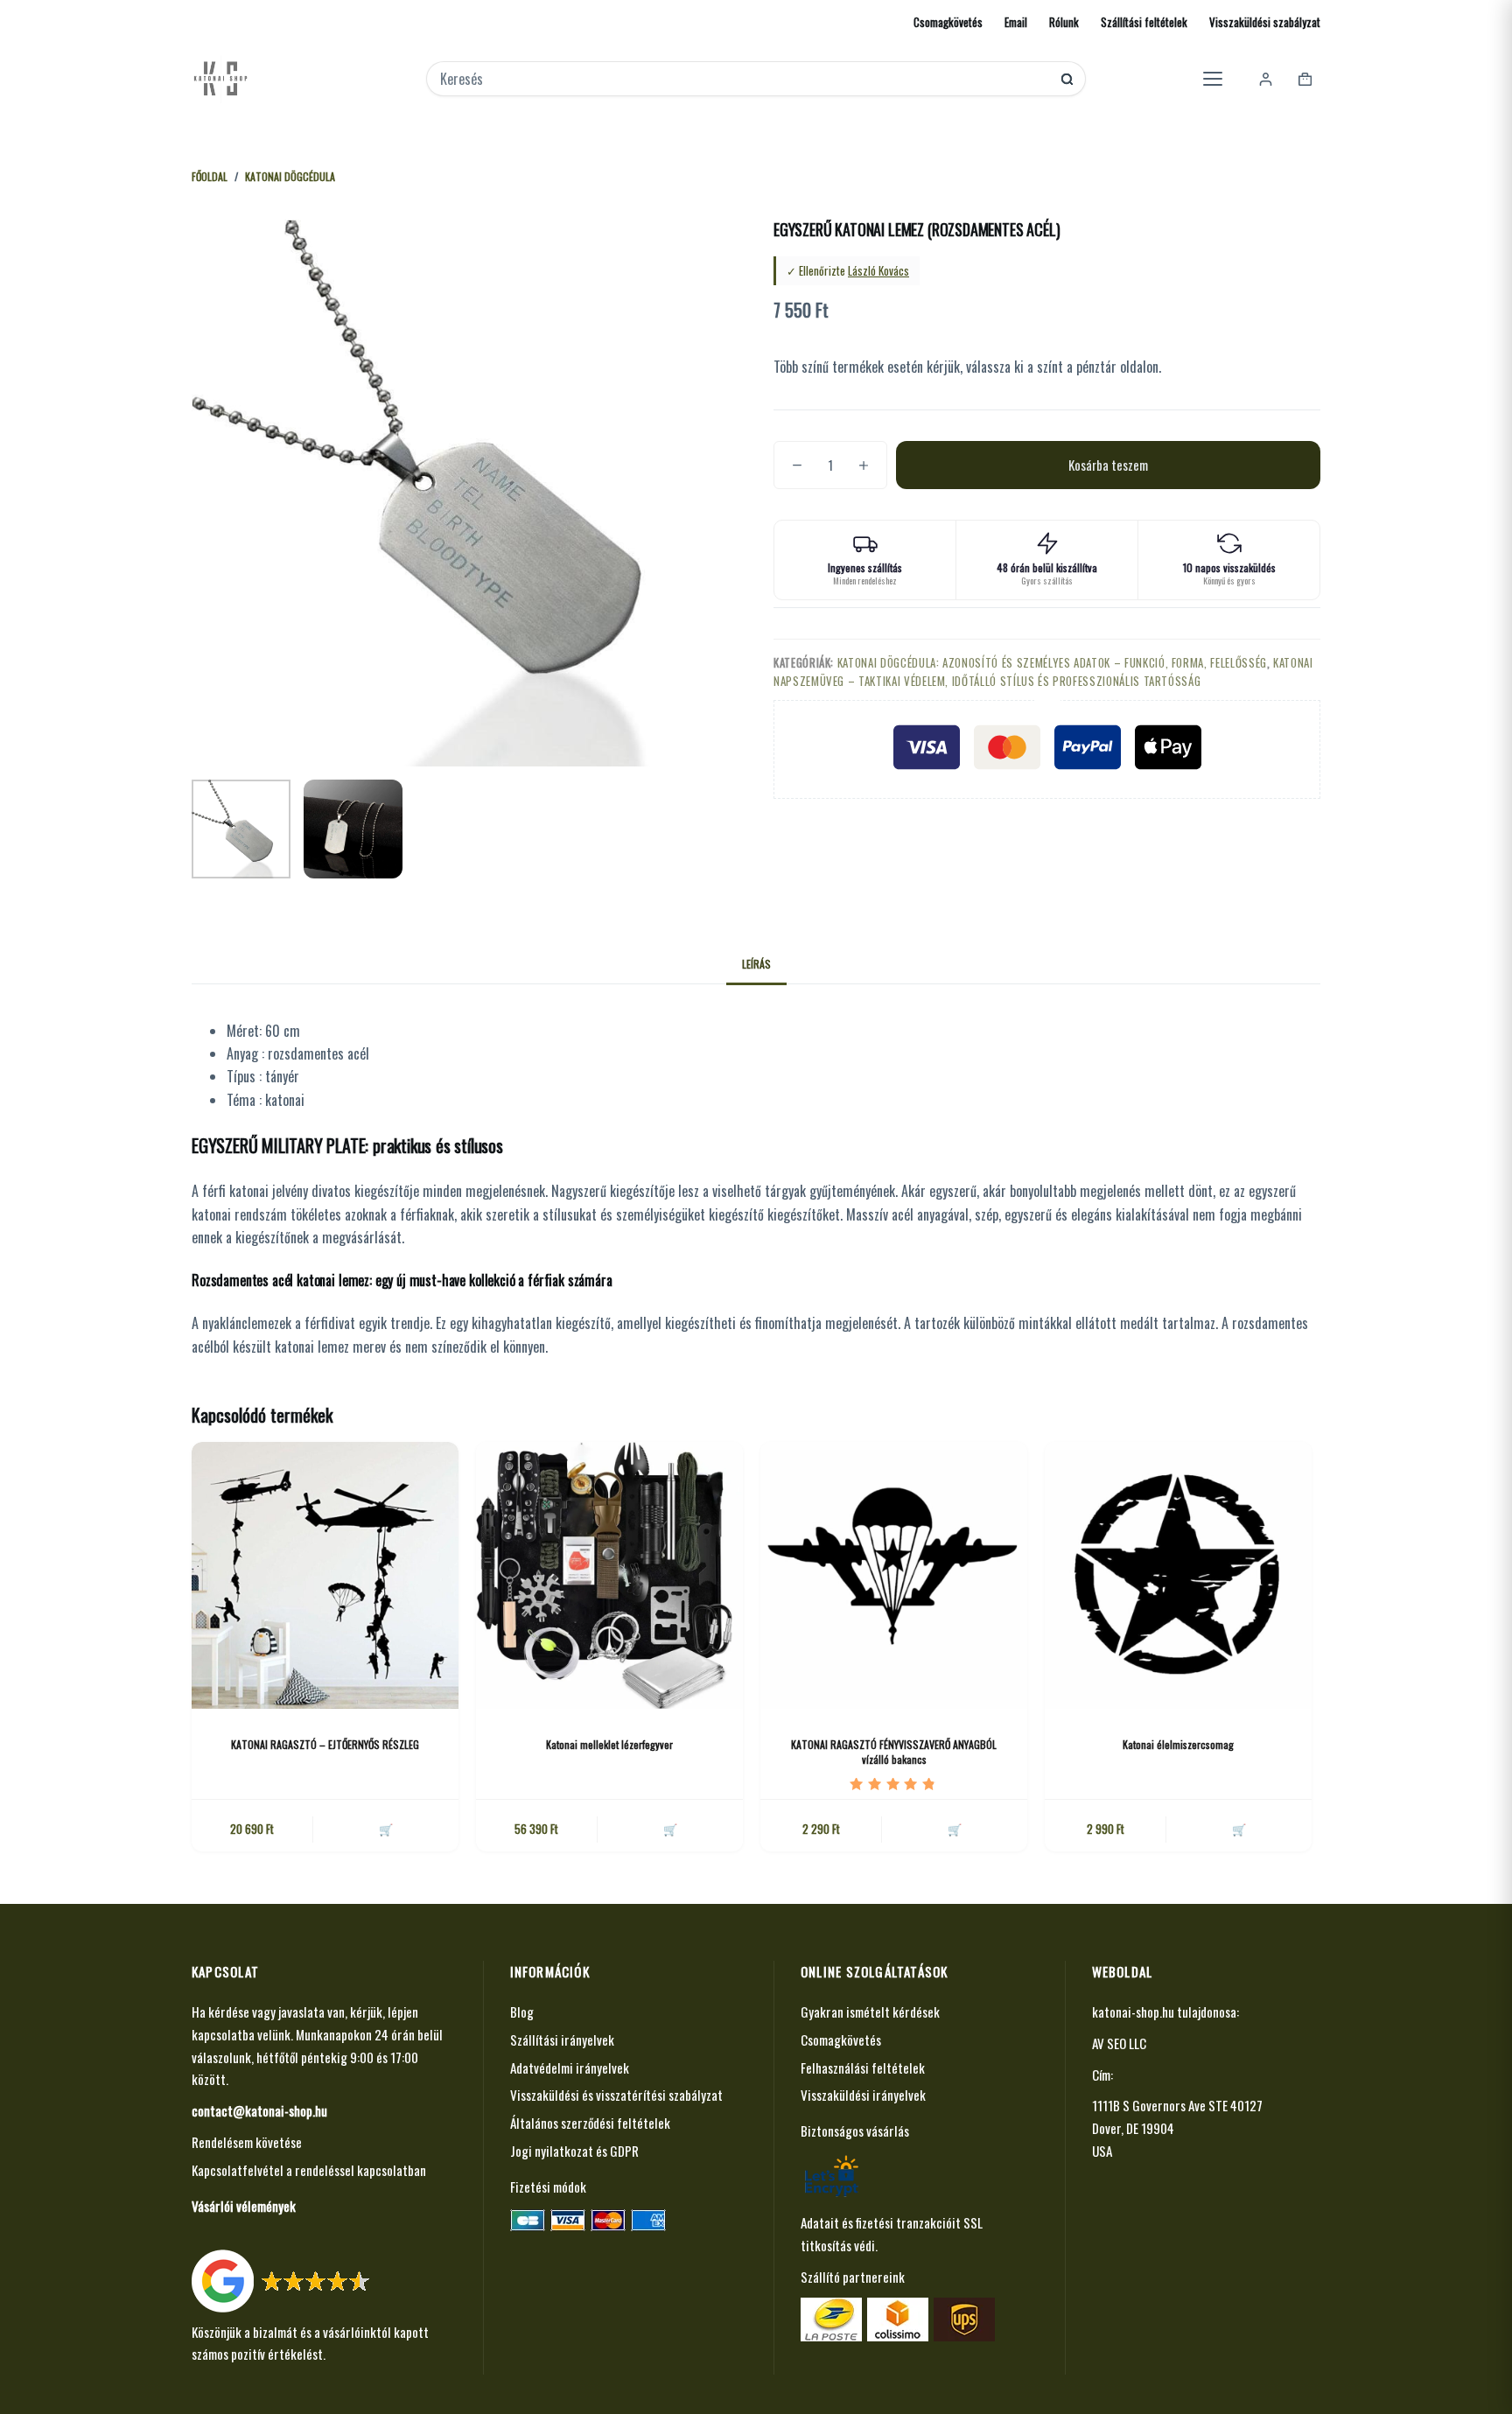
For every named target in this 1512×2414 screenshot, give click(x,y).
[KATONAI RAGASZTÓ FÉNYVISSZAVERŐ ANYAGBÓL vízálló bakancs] (894, 1575)
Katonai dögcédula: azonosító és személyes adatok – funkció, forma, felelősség (1052, 662)
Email (1016, 22)
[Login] (1266, 79)
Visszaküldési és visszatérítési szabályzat (616, 2095)
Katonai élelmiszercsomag (1178, 1744)
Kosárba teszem (1108, 465)
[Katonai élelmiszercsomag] (1178, 1575)
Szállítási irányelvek (562, 2040)
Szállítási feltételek (1144, 22)
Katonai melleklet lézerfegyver (609, 1744)
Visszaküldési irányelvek (863, 2095)
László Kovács (878, 270)
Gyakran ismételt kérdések (870, 2012)
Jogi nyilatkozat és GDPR (574, 2151)
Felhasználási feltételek (863, 2068)
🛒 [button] (670, 1829)
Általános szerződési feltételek (590, 2123)
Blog (522, 2012)
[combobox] (744, 79)
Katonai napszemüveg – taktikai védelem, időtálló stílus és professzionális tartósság (1043, 672)
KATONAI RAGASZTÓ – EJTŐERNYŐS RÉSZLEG (325, 1744)
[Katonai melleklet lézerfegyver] (609, 1575)
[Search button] (1067, 79)
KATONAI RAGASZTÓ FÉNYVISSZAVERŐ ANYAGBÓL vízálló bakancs (894, 1752)
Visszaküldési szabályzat (1265, 22)
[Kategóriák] (1213, 79)
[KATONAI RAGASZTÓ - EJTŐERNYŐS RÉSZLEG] (325, 1575)
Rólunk (1064, 22)
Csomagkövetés (948, 22)
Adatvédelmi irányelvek (570, 2068)
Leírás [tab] (756, 964)
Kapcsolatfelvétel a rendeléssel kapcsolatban (309, 2170)
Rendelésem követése (247, 2142)
